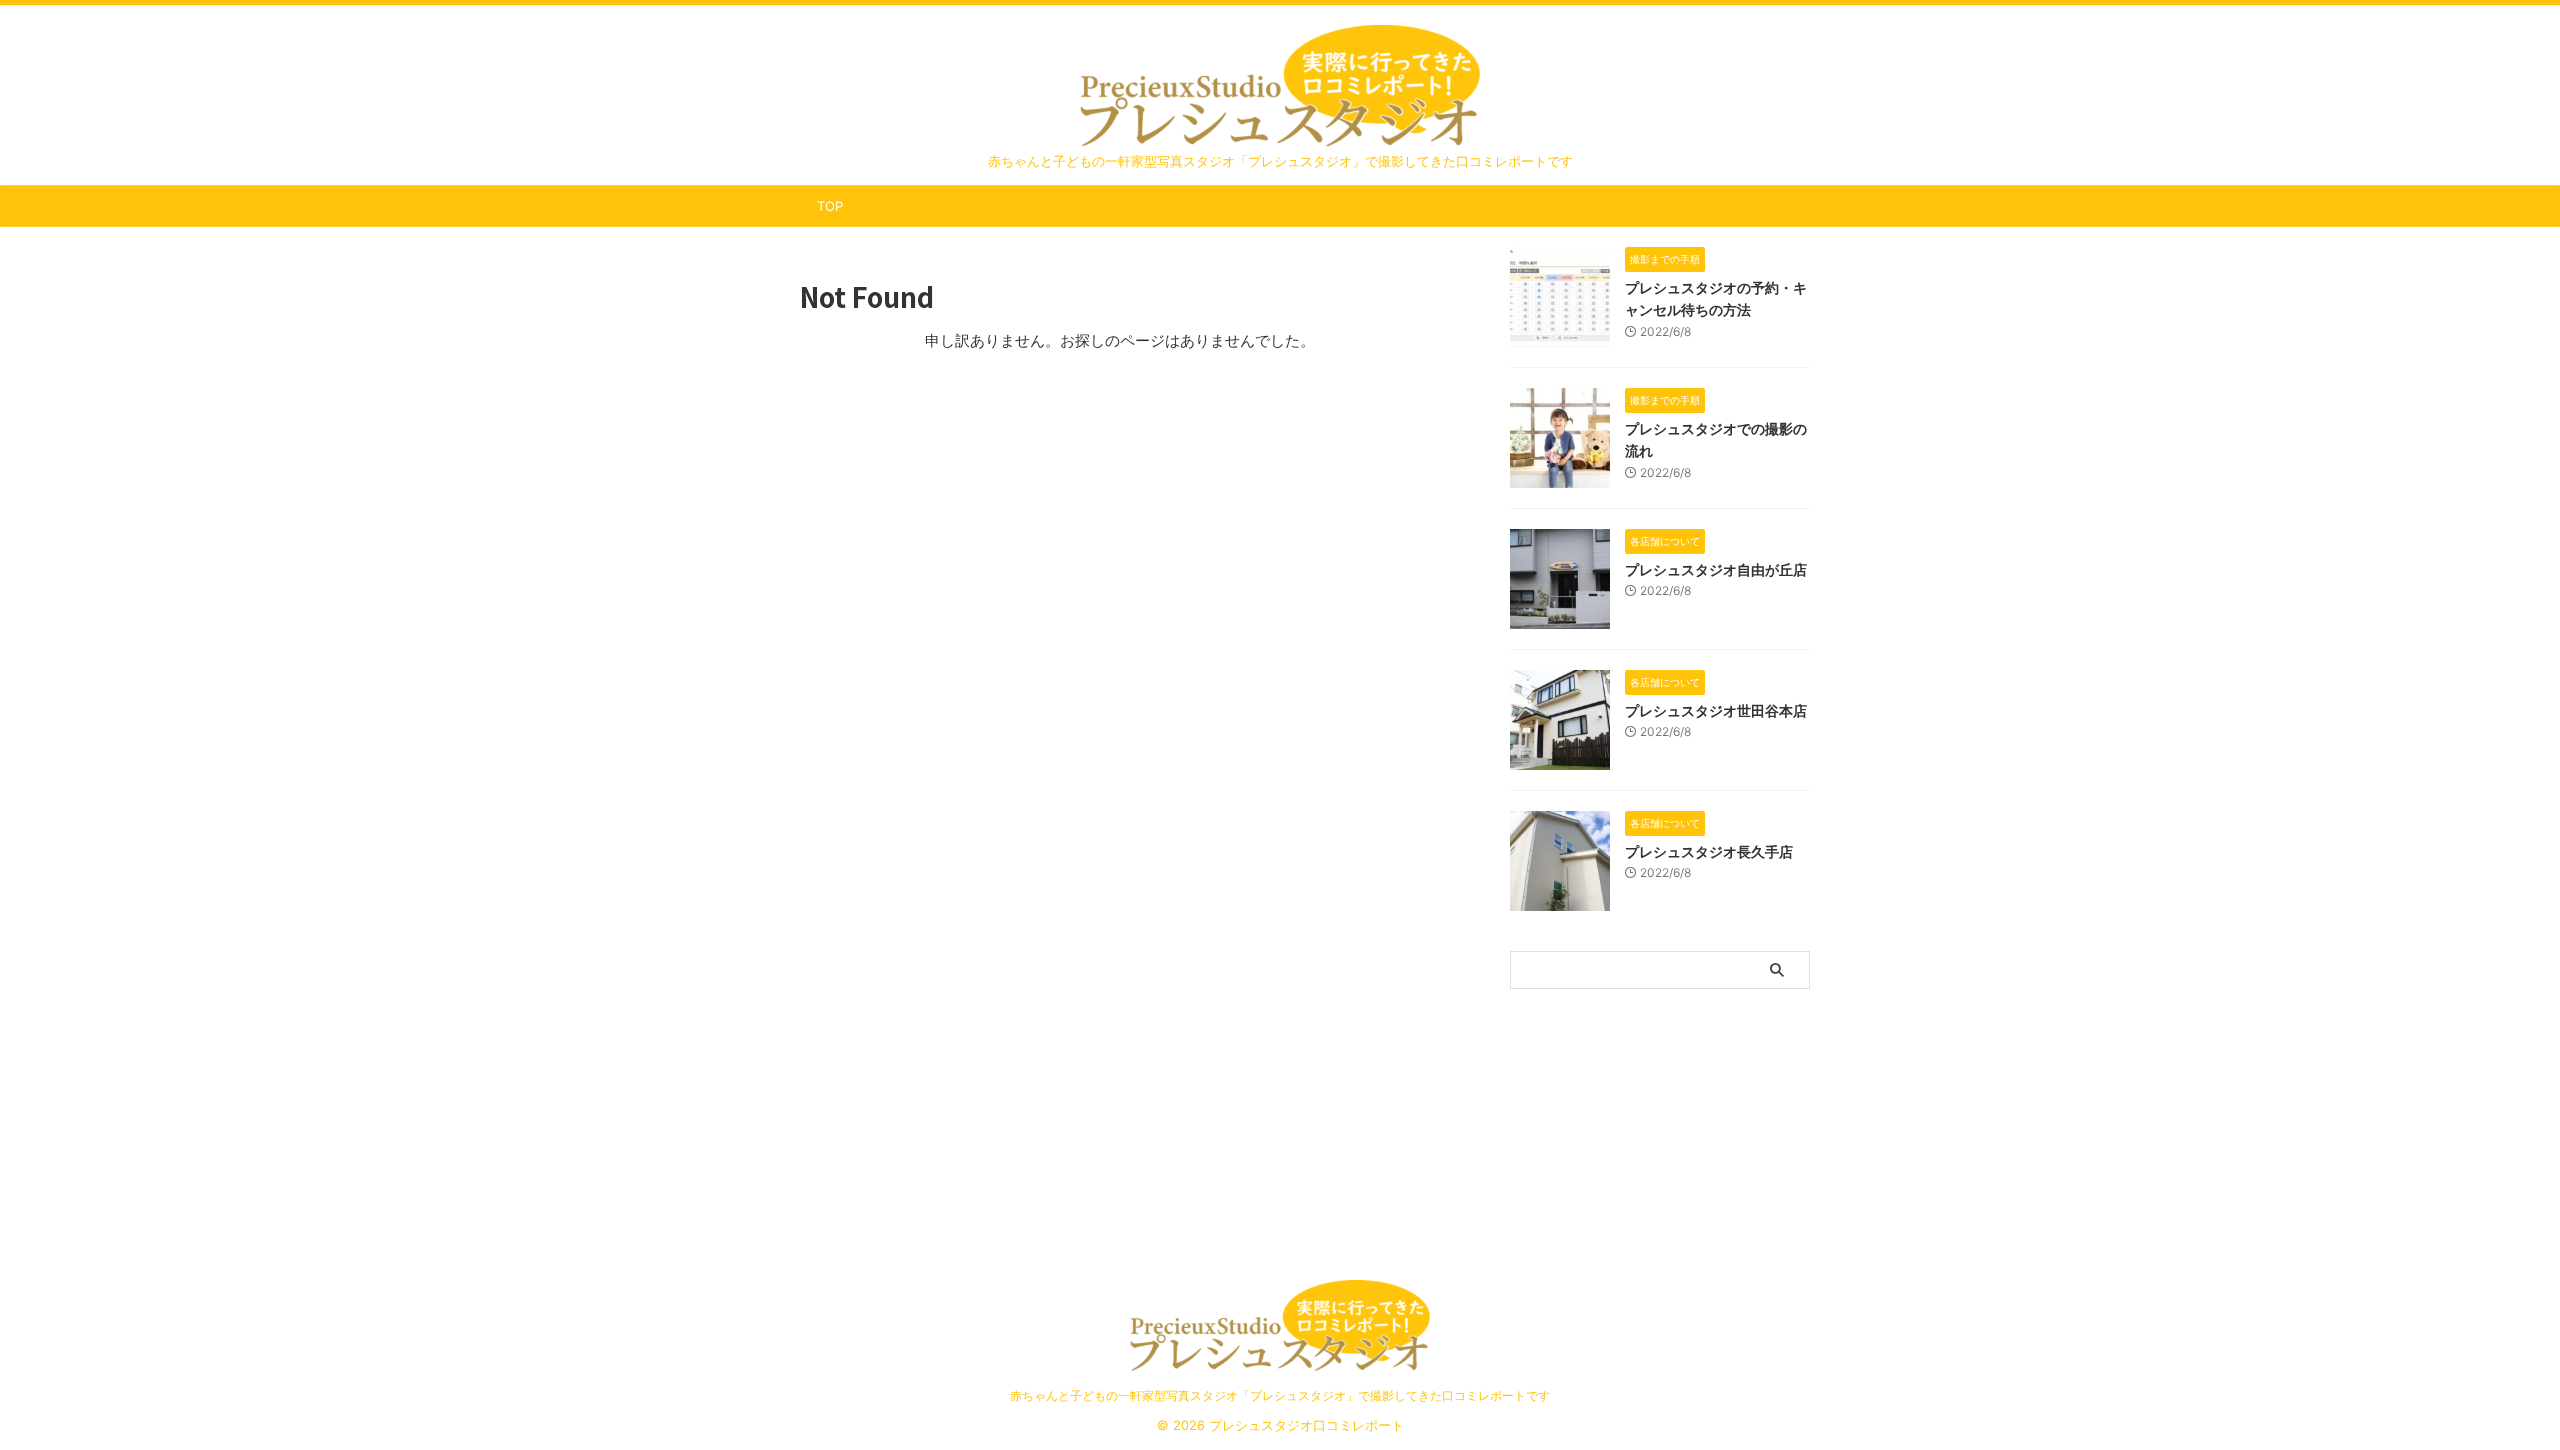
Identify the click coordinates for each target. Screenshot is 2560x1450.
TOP (830, 206)
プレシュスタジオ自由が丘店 (1716, 569)
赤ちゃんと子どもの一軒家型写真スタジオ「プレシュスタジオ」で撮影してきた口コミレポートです (1280, 1395)
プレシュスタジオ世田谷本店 (1716, 710)
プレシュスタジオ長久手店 (1709, 851)
